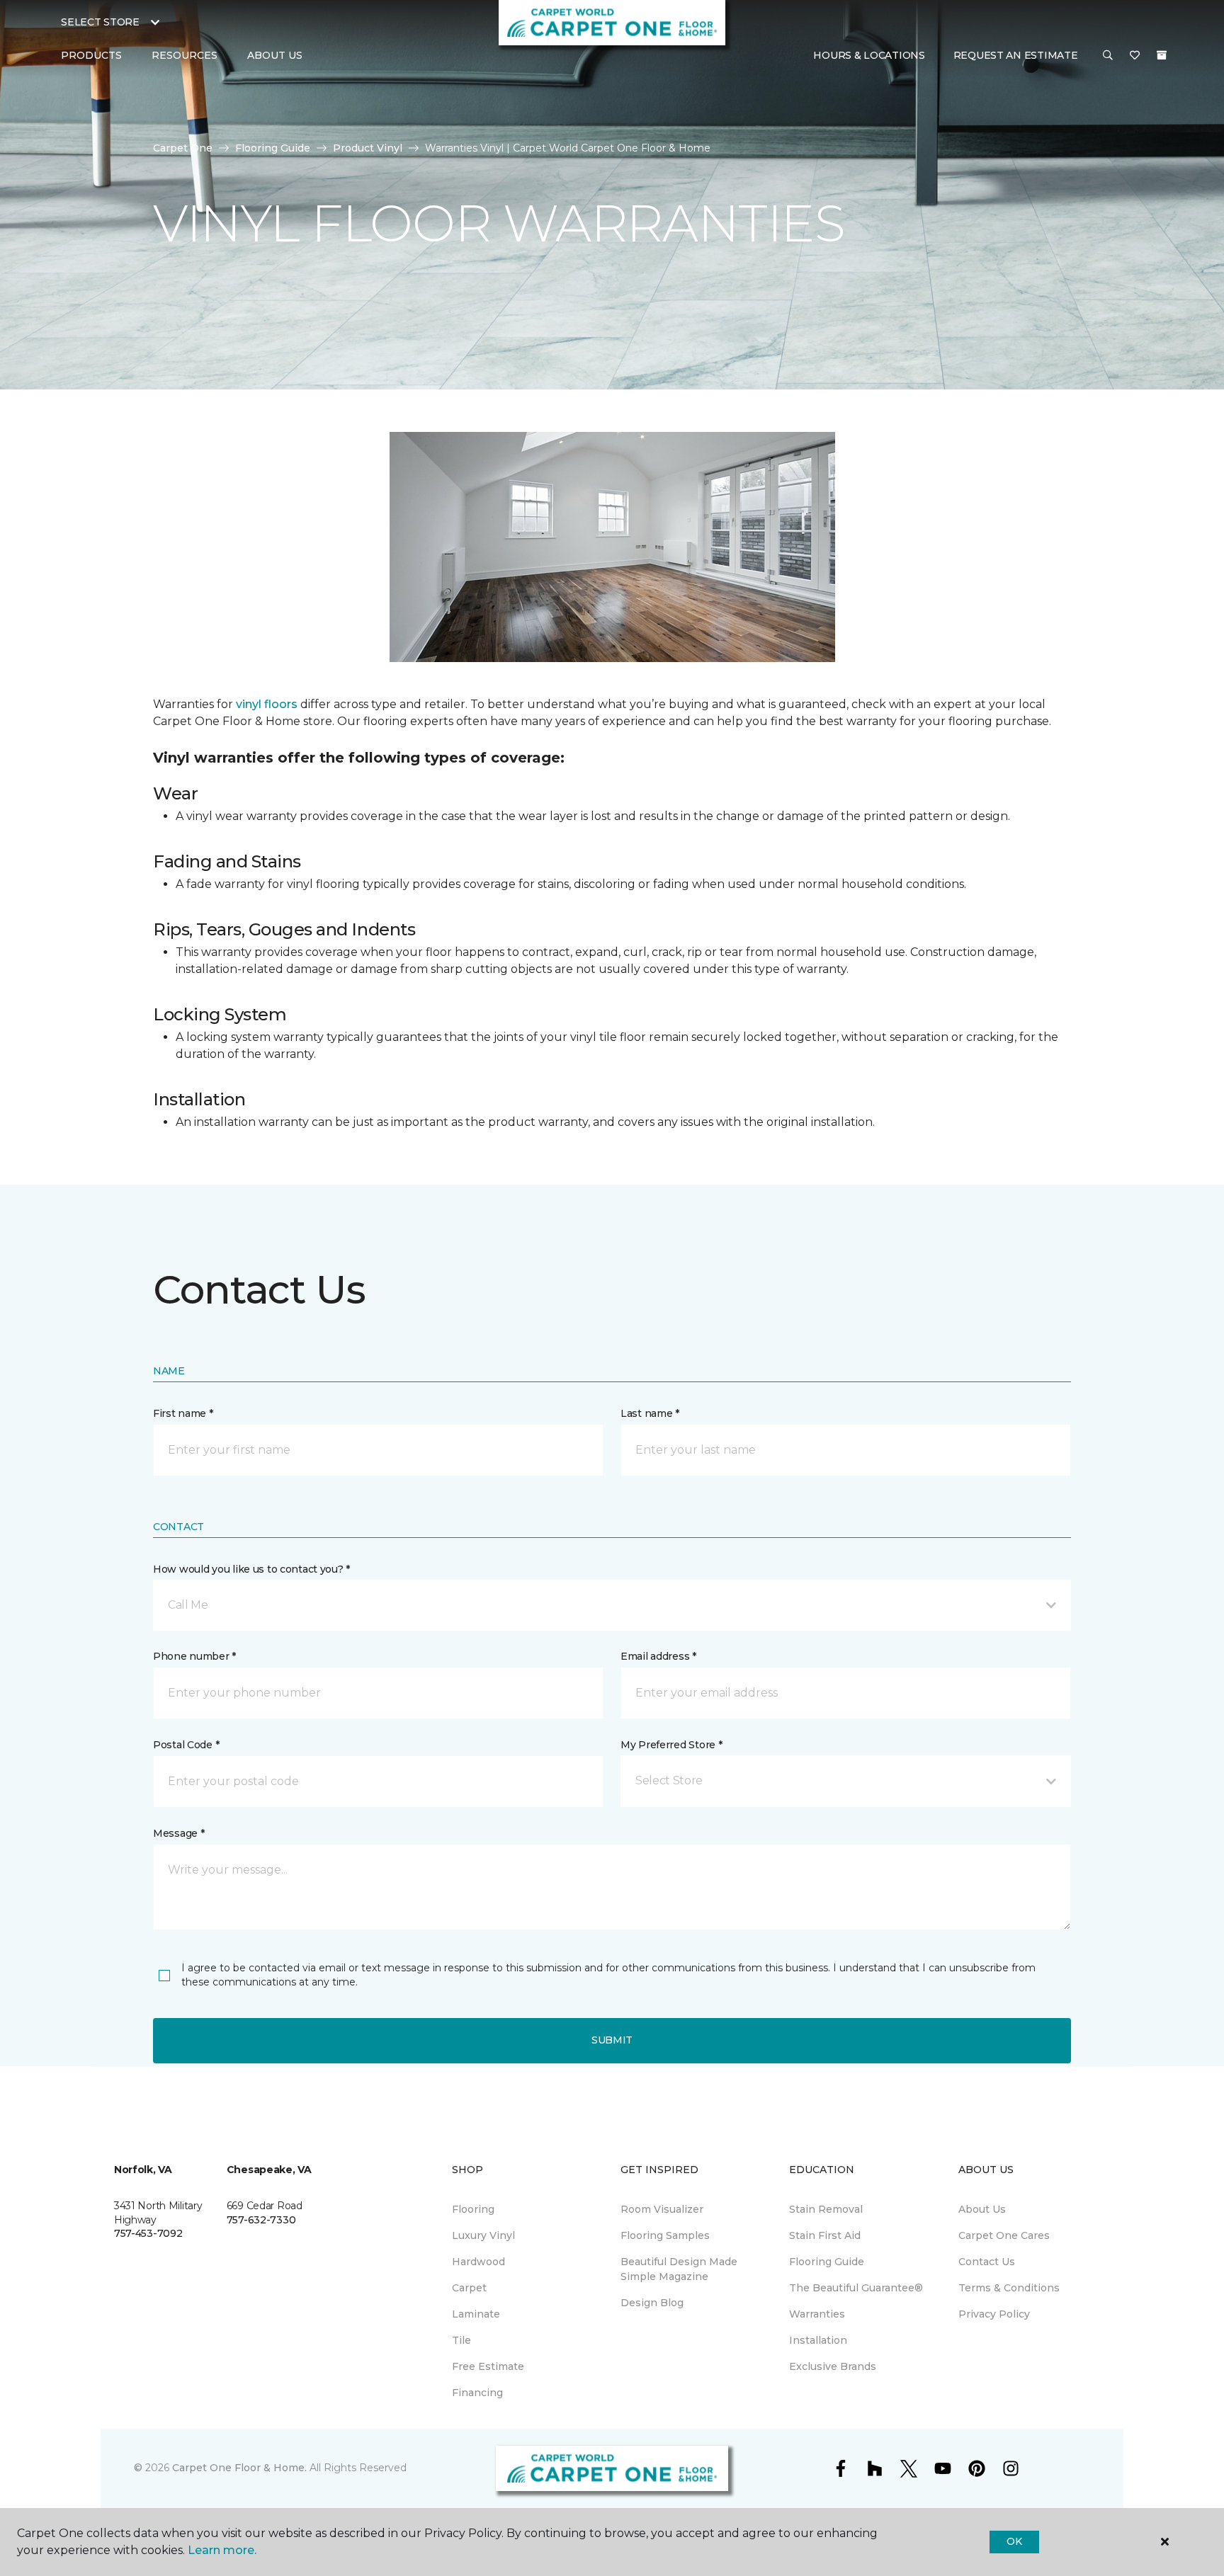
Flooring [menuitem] (473, 2209)
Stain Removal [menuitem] (826, 2209)
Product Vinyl (368, 148)
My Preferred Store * (671, 1745)
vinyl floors (267, 704)
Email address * (658, 1656)
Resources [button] (185, 55)
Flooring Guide (273, 148)
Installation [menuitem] (818, 2340)
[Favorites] (1135, 56)
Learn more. (222, 2550)
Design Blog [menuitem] (652, 2303)
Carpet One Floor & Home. (239, 2468)
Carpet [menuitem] (469, 2288)
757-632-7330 (261, 2220)
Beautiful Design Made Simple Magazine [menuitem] (679, 2269)
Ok (1014, 2541)
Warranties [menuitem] (817, 2314)
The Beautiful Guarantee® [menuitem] (856, 2288)
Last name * (650, 1413)
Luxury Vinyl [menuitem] (483, 2235)
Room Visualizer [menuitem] (662, 2209)
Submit (612, 2040)
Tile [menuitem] (461, 2340)
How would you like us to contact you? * (251, 1569)
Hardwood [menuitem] (478, 2262)
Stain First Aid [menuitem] (825, 2235)
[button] (1108, 56)
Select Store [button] (100, 22)
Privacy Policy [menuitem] (994, 2314)
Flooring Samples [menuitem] (665, 2235)
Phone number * (194, 1656)
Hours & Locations (869, 55)
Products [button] (91, 55)
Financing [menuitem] (477, 2393)
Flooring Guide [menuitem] (827, 2262)
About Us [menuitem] (982, 2209)
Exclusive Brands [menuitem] (833, 2366)
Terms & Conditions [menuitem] (1009, 2288)
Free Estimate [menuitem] (488, 2366)
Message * (178, 1833)
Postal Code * (186, 1745)
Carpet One (183, 148)
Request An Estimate (1016, 55)
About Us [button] (275, 55)
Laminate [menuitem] (476, 2314)
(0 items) (1162, 55)
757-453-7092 (148, 2233)
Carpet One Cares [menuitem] (1004, 2235)
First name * (183, 1413)
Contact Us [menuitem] (987, 2262)
